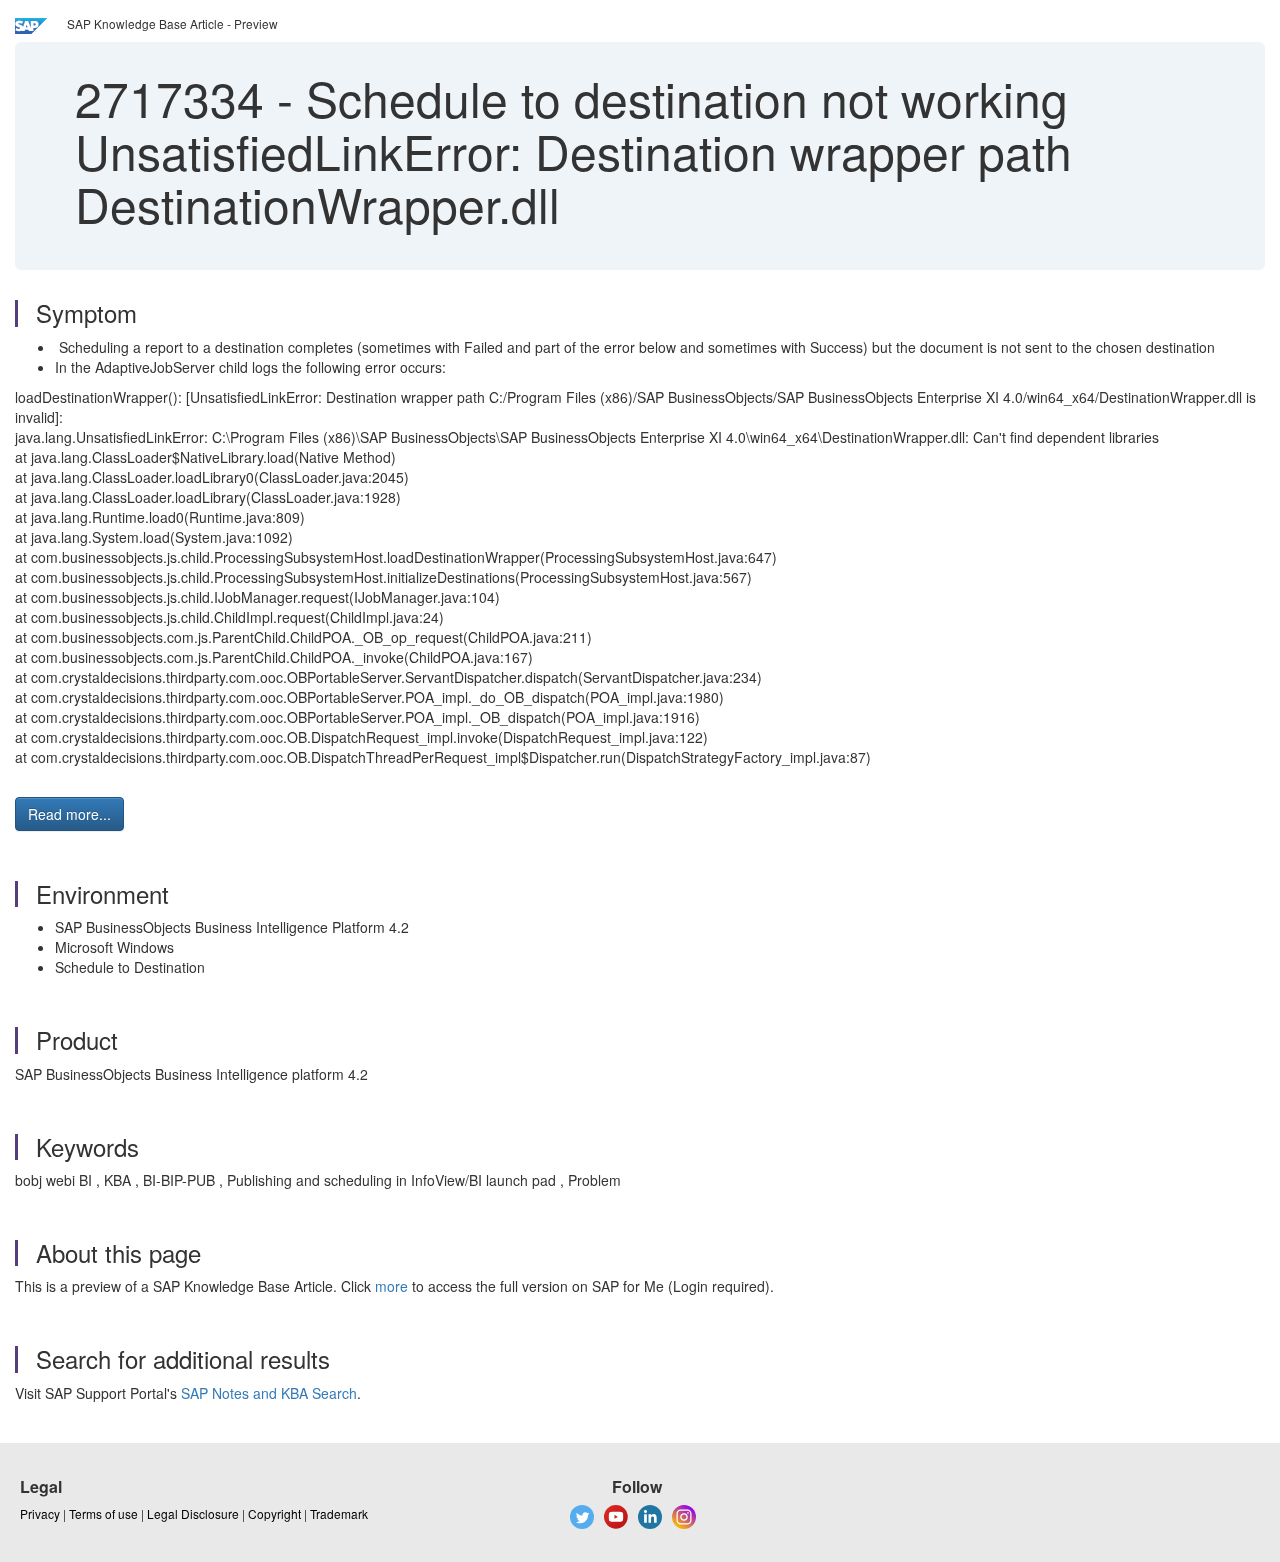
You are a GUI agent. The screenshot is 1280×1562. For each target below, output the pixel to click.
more (391, 1286)
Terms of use (103, 1513)
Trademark (339, 1513)
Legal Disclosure (193, 1513)
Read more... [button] (69, 814)
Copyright (274, 1513)
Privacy (40, 1513)
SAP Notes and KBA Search (269, 1393)
